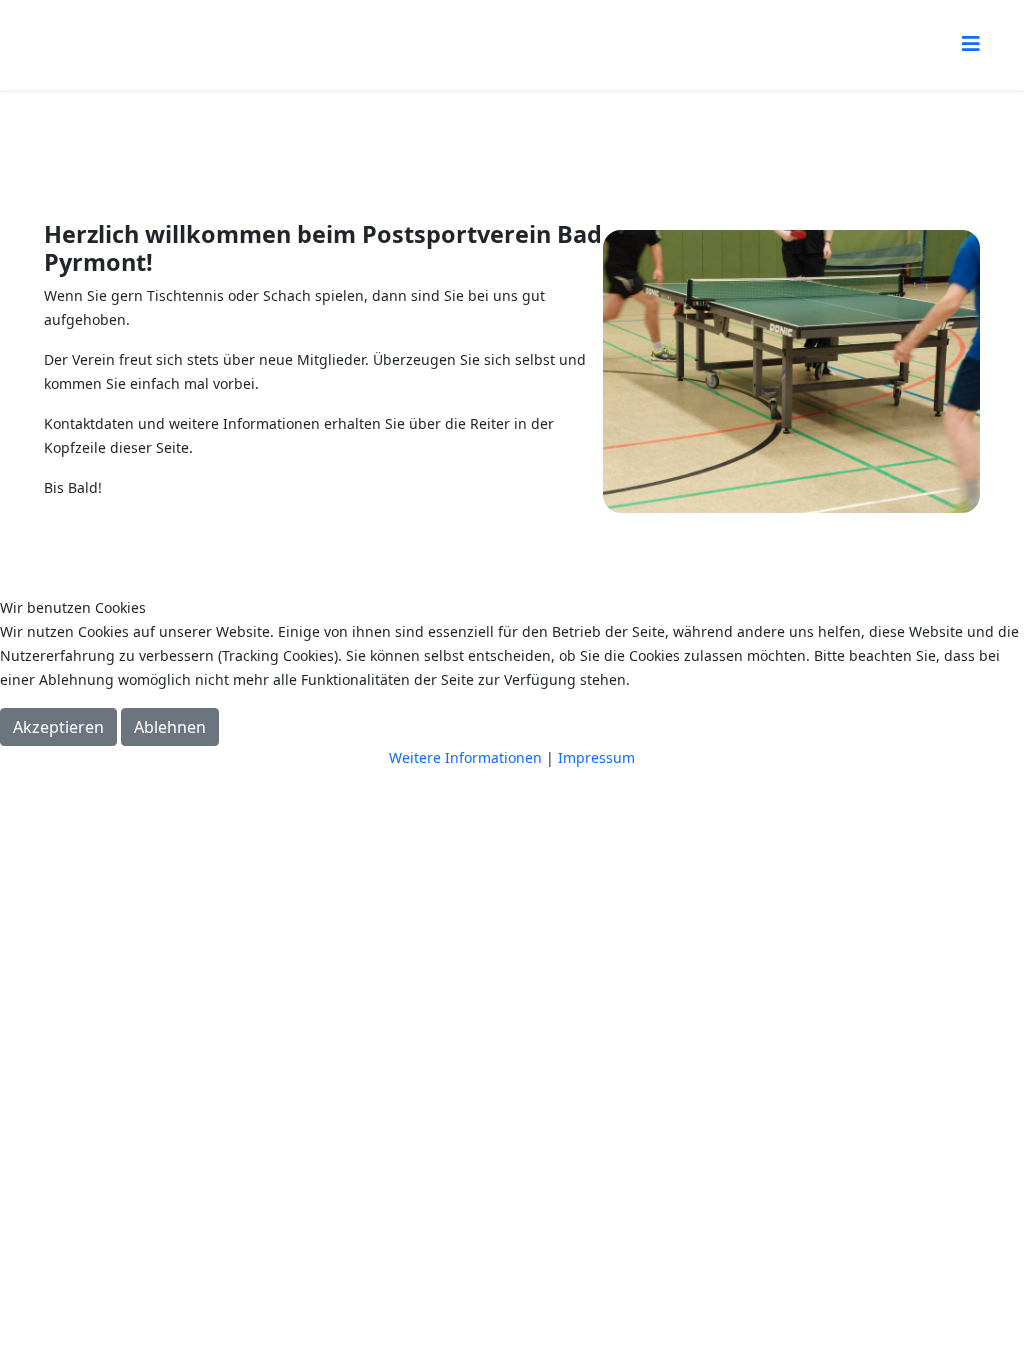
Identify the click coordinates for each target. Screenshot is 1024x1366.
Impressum (596, 757)
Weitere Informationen (465, 757)
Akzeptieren (58, 727)
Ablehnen (170, 727)
